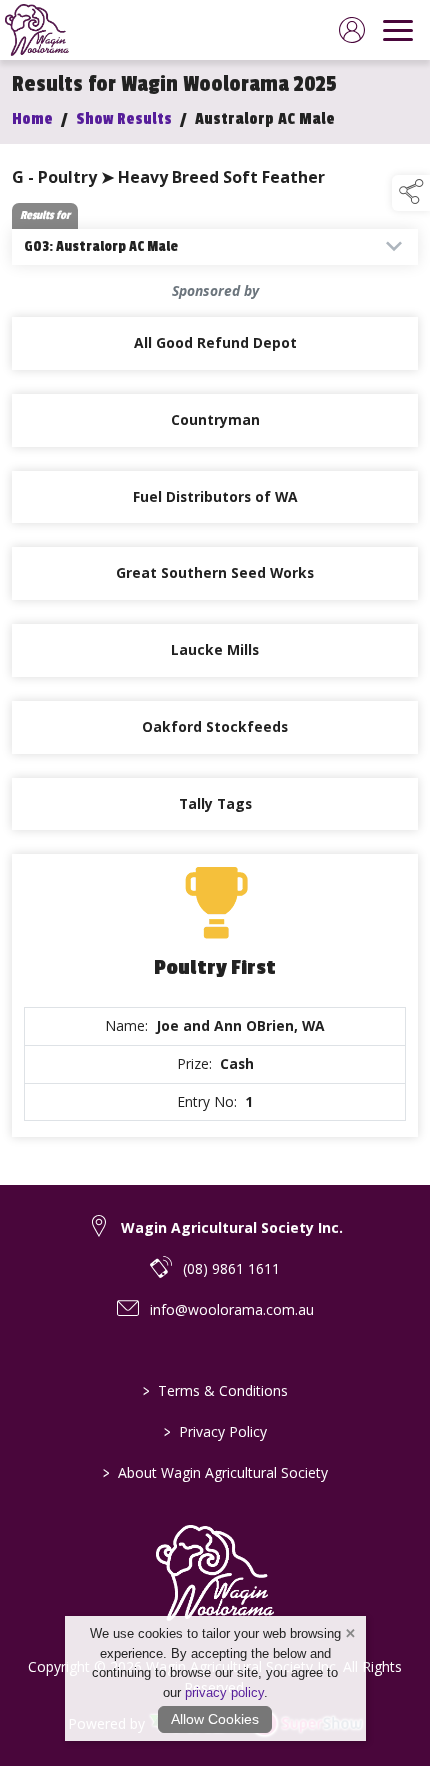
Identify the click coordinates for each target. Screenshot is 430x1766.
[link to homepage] (37, 30)
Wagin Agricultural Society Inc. (232, 1227)
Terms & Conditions (215, 1390)
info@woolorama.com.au (232, 1309)
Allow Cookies (215, 1719)
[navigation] (398, 30)
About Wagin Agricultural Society (215, 1472)
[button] (411, 193)
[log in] (352, 30)
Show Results (124, 119)
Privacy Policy (215, 1431)
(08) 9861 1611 (231, 1268)
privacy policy (224, 1692)
